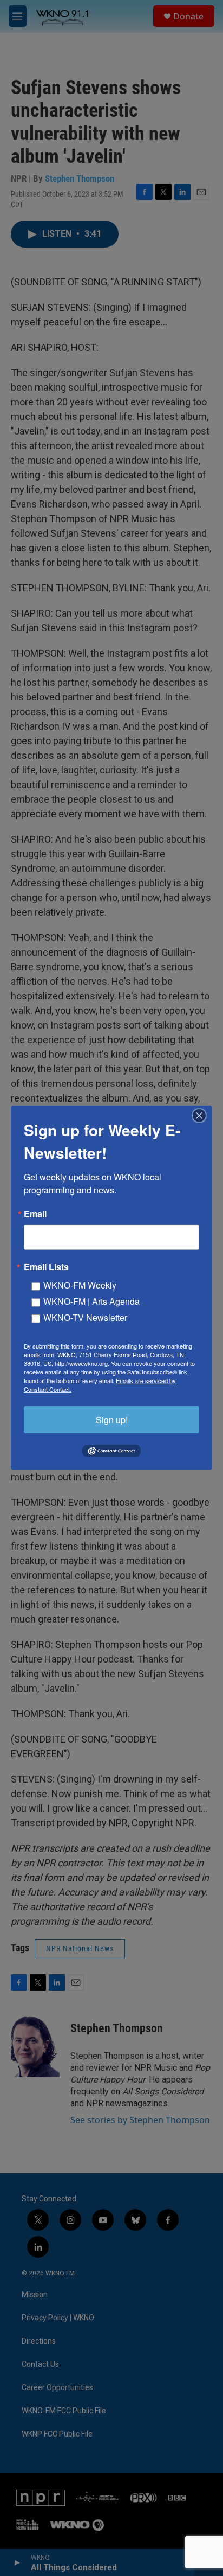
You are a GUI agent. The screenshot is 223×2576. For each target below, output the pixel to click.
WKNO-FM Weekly (80, 1285)
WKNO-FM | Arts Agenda (91, 1301)
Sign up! (112, 1420)
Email (35, 1214)
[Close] (202, 1116)
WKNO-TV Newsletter (85, 1317)
